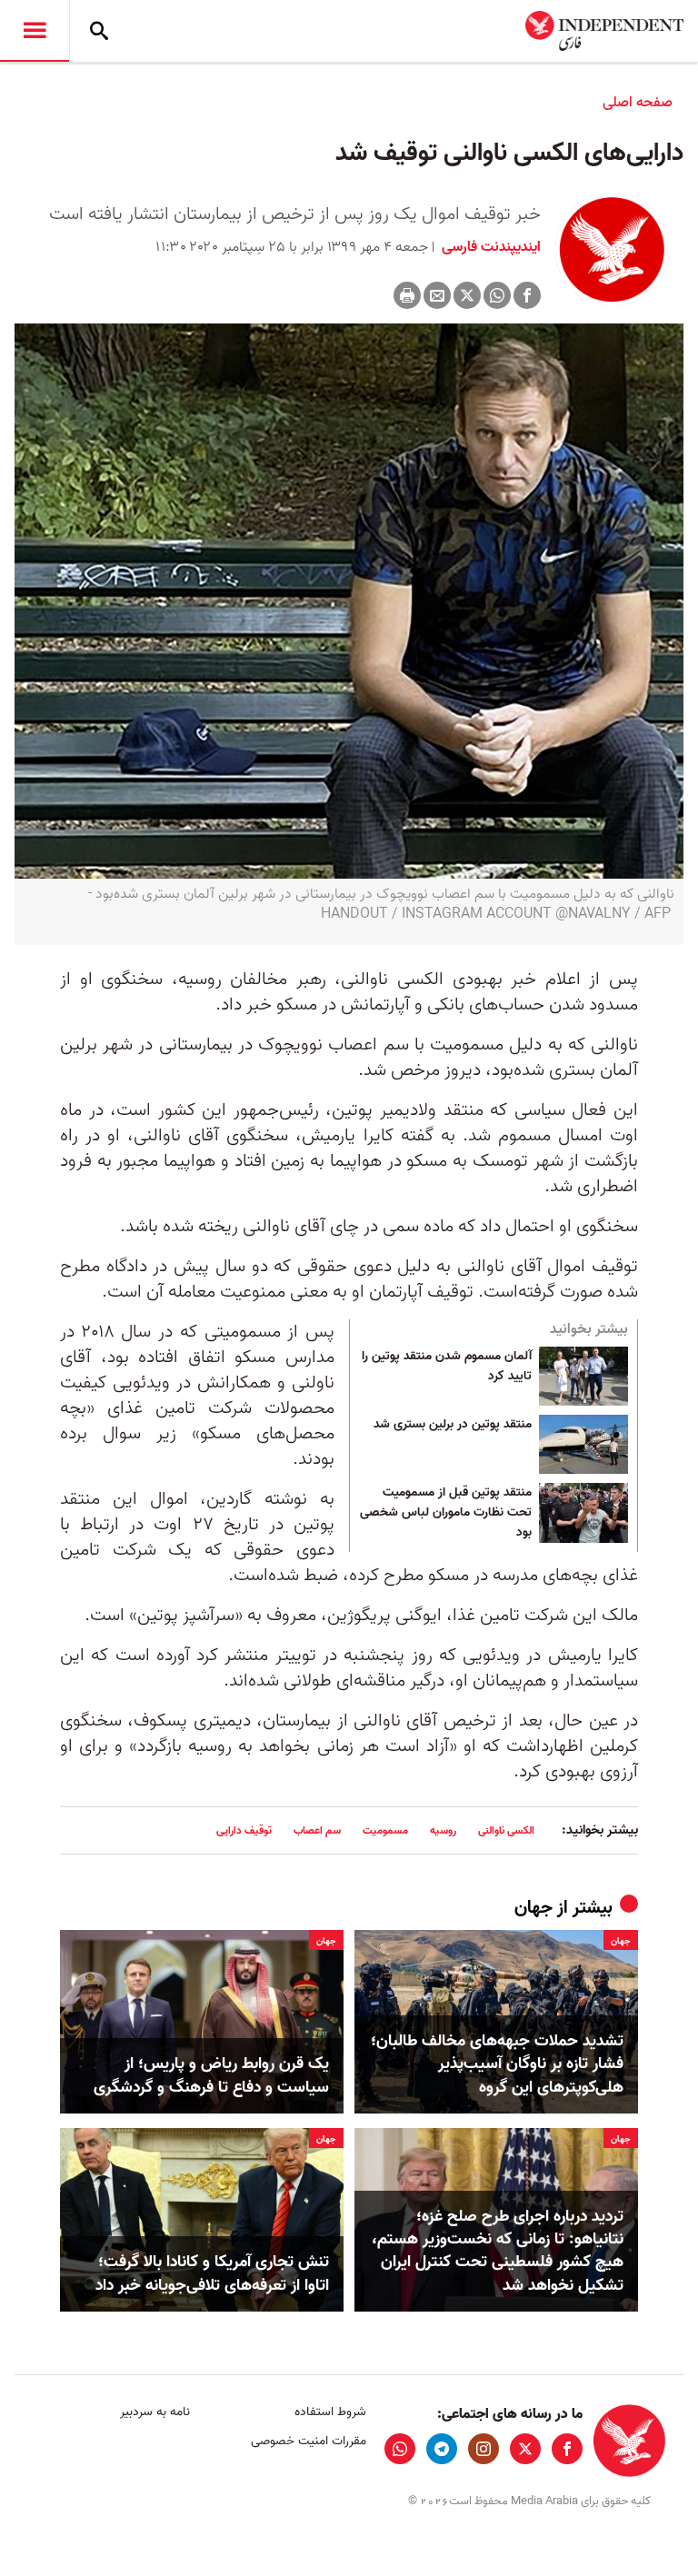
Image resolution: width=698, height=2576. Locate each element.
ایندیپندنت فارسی (489, 247)
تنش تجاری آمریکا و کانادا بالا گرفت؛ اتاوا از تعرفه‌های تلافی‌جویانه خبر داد (212, 2273)
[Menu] (35, 31)
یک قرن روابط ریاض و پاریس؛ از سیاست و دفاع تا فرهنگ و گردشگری (211, 2075)
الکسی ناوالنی (506, 1830)
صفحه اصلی (638, 103)
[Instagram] (484, 2449)
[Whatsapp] (497, 295)
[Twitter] (467, 295)
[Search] (99, 31)
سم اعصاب (317, 1830)
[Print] (407, 295)
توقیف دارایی (244, 1830)
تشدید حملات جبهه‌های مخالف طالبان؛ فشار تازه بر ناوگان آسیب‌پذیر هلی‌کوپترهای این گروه (497, 2064)
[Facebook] (527, 295)
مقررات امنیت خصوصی (308, 2441)
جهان (533, 1908)
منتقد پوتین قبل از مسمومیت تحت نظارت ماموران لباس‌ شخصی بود (446, 1512)
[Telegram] (442, 2449)
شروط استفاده (330, 2412)
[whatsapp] (400, 2449)
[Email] (437, 295)
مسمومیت (385, 1830)
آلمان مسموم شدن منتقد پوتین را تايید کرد (447, 1367)
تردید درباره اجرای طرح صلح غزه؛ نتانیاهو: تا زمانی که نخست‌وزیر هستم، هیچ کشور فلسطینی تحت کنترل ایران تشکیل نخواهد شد (498, 2251)
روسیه (443, 1830)
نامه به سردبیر (155, 2412)
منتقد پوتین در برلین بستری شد (453, 1425)
